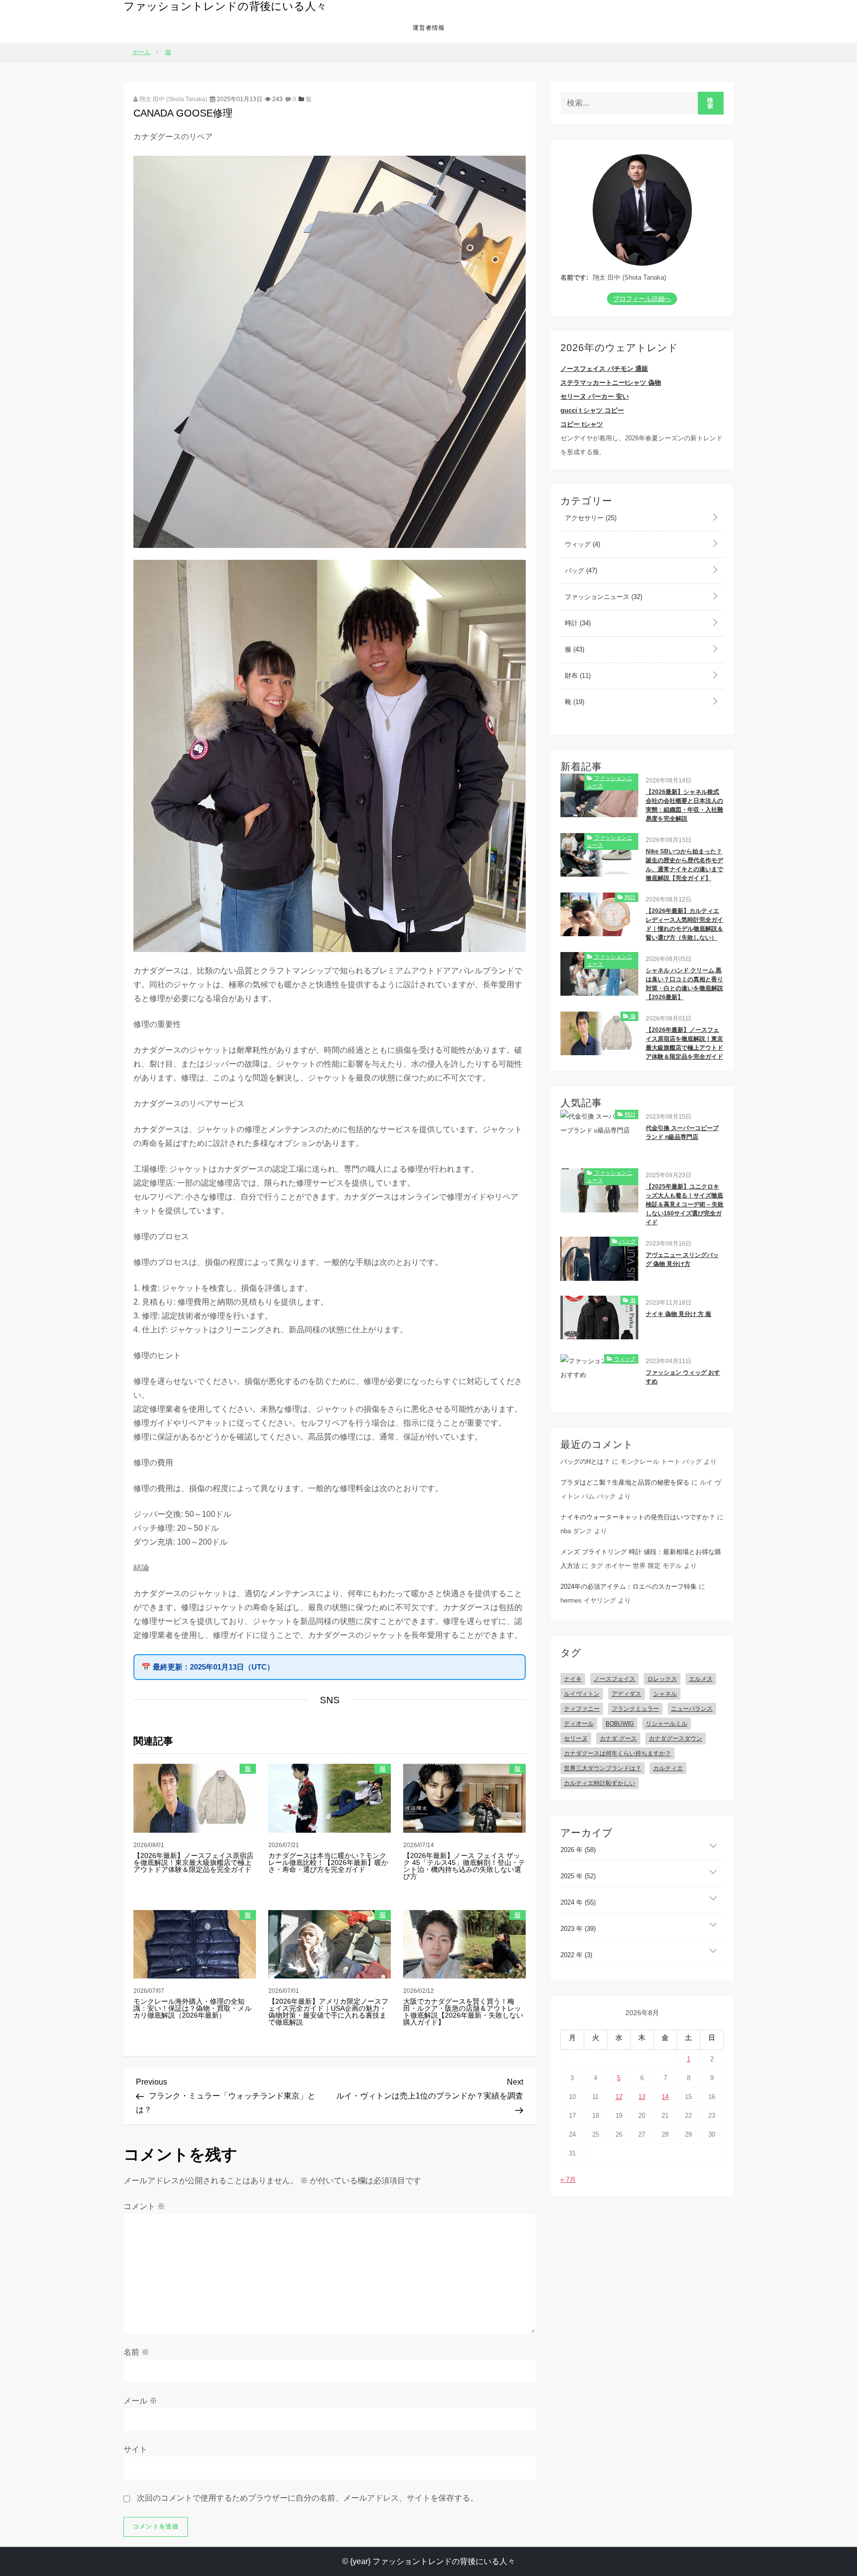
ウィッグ (582, 544)
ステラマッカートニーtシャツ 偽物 (611, 383)
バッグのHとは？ (585, 1462)
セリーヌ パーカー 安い (595, 396)
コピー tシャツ (582, 424)
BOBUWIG (620, 1724)
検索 (710, 103)
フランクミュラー (635, 1709)
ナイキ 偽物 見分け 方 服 (678, 1314)
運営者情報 (429, 28)
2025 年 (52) (578, 1876)
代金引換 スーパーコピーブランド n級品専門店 (682, 1133)
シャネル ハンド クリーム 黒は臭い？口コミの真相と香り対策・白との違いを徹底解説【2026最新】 (684, 984)
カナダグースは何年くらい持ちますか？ (617, 1753)
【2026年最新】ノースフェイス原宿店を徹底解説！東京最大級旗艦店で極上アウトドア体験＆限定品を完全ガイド (193, 1862)
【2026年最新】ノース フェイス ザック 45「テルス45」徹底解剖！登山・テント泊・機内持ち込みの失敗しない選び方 (464, 1866)
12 (619, 2097)
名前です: (574, 277)
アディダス (626, 1694)
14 (665, 2097)
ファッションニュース (603, 597)
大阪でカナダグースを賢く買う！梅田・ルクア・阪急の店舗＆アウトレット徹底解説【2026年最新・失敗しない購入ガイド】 (463, 2012)
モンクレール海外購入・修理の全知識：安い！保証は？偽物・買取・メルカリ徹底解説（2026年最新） (192, 2008)
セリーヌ (576, 1738)
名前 (136, 2352)
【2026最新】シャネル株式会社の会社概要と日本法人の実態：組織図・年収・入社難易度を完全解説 (684, 805)
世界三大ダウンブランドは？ (603, 1768)
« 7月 (568, 2180)
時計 (577, 623)
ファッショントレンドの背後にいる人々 (225, 6)
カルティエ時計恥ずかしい (600, 1783)
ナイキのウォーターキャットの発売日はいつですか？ (638, 1517)
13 (642, 2097)
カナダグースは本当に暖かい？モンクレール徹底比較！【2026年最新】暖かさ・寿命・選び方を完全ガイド (328, 1862)
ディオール (579, 1724)
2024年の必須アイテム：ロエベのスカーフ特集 (629, 1587)
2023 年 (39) (578, 1929)
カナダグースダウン (675, 1738)
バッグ (580, 570)
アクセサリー (590, 518)
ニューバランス (692, 1709)
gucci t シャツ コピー (592, 410)
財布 (577, 676)
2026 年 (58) (578, 1850)
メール (140, 2401)
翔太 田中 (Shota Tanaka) (173, 99)
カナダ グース (618, 1738)
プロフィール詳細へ (642, 299)
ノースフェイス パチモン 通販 (604, 369)
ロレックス (662, 1679)
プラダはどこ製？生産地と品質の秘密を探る (625, 1482)
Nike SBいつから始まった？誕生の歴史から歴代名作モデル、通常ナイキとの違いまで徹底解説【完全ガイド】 (684, 865)
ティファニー (582, 1709)
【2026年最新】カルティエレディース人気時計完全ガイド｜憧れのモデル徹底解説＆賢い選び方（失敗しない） (684, 924)
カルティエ (668, 1768)
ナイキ (573, 1679)
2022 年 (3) (576, 1955)
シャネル (665, 1694)
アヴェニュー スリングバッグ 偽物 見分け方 (682, 1259)
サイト (135, 2449)
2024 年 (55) (578, 1902)
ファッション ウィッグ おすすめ (683, 1377)
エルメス (701, 1679)
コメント (144, 2206)
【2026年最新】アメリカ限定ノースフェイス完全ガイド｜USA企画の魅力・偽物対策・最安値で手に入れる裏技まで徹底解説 (328, 2012)
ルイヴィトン (582, 1694)
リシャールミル (667, 1724)
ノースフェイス (614, 1679)
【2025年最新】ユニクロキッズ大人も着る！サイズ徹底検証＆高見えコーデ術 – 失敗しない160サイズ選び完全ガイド (685, 1204)
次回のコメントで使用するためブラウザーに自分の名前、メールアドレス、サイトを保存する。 (307, 2498)
